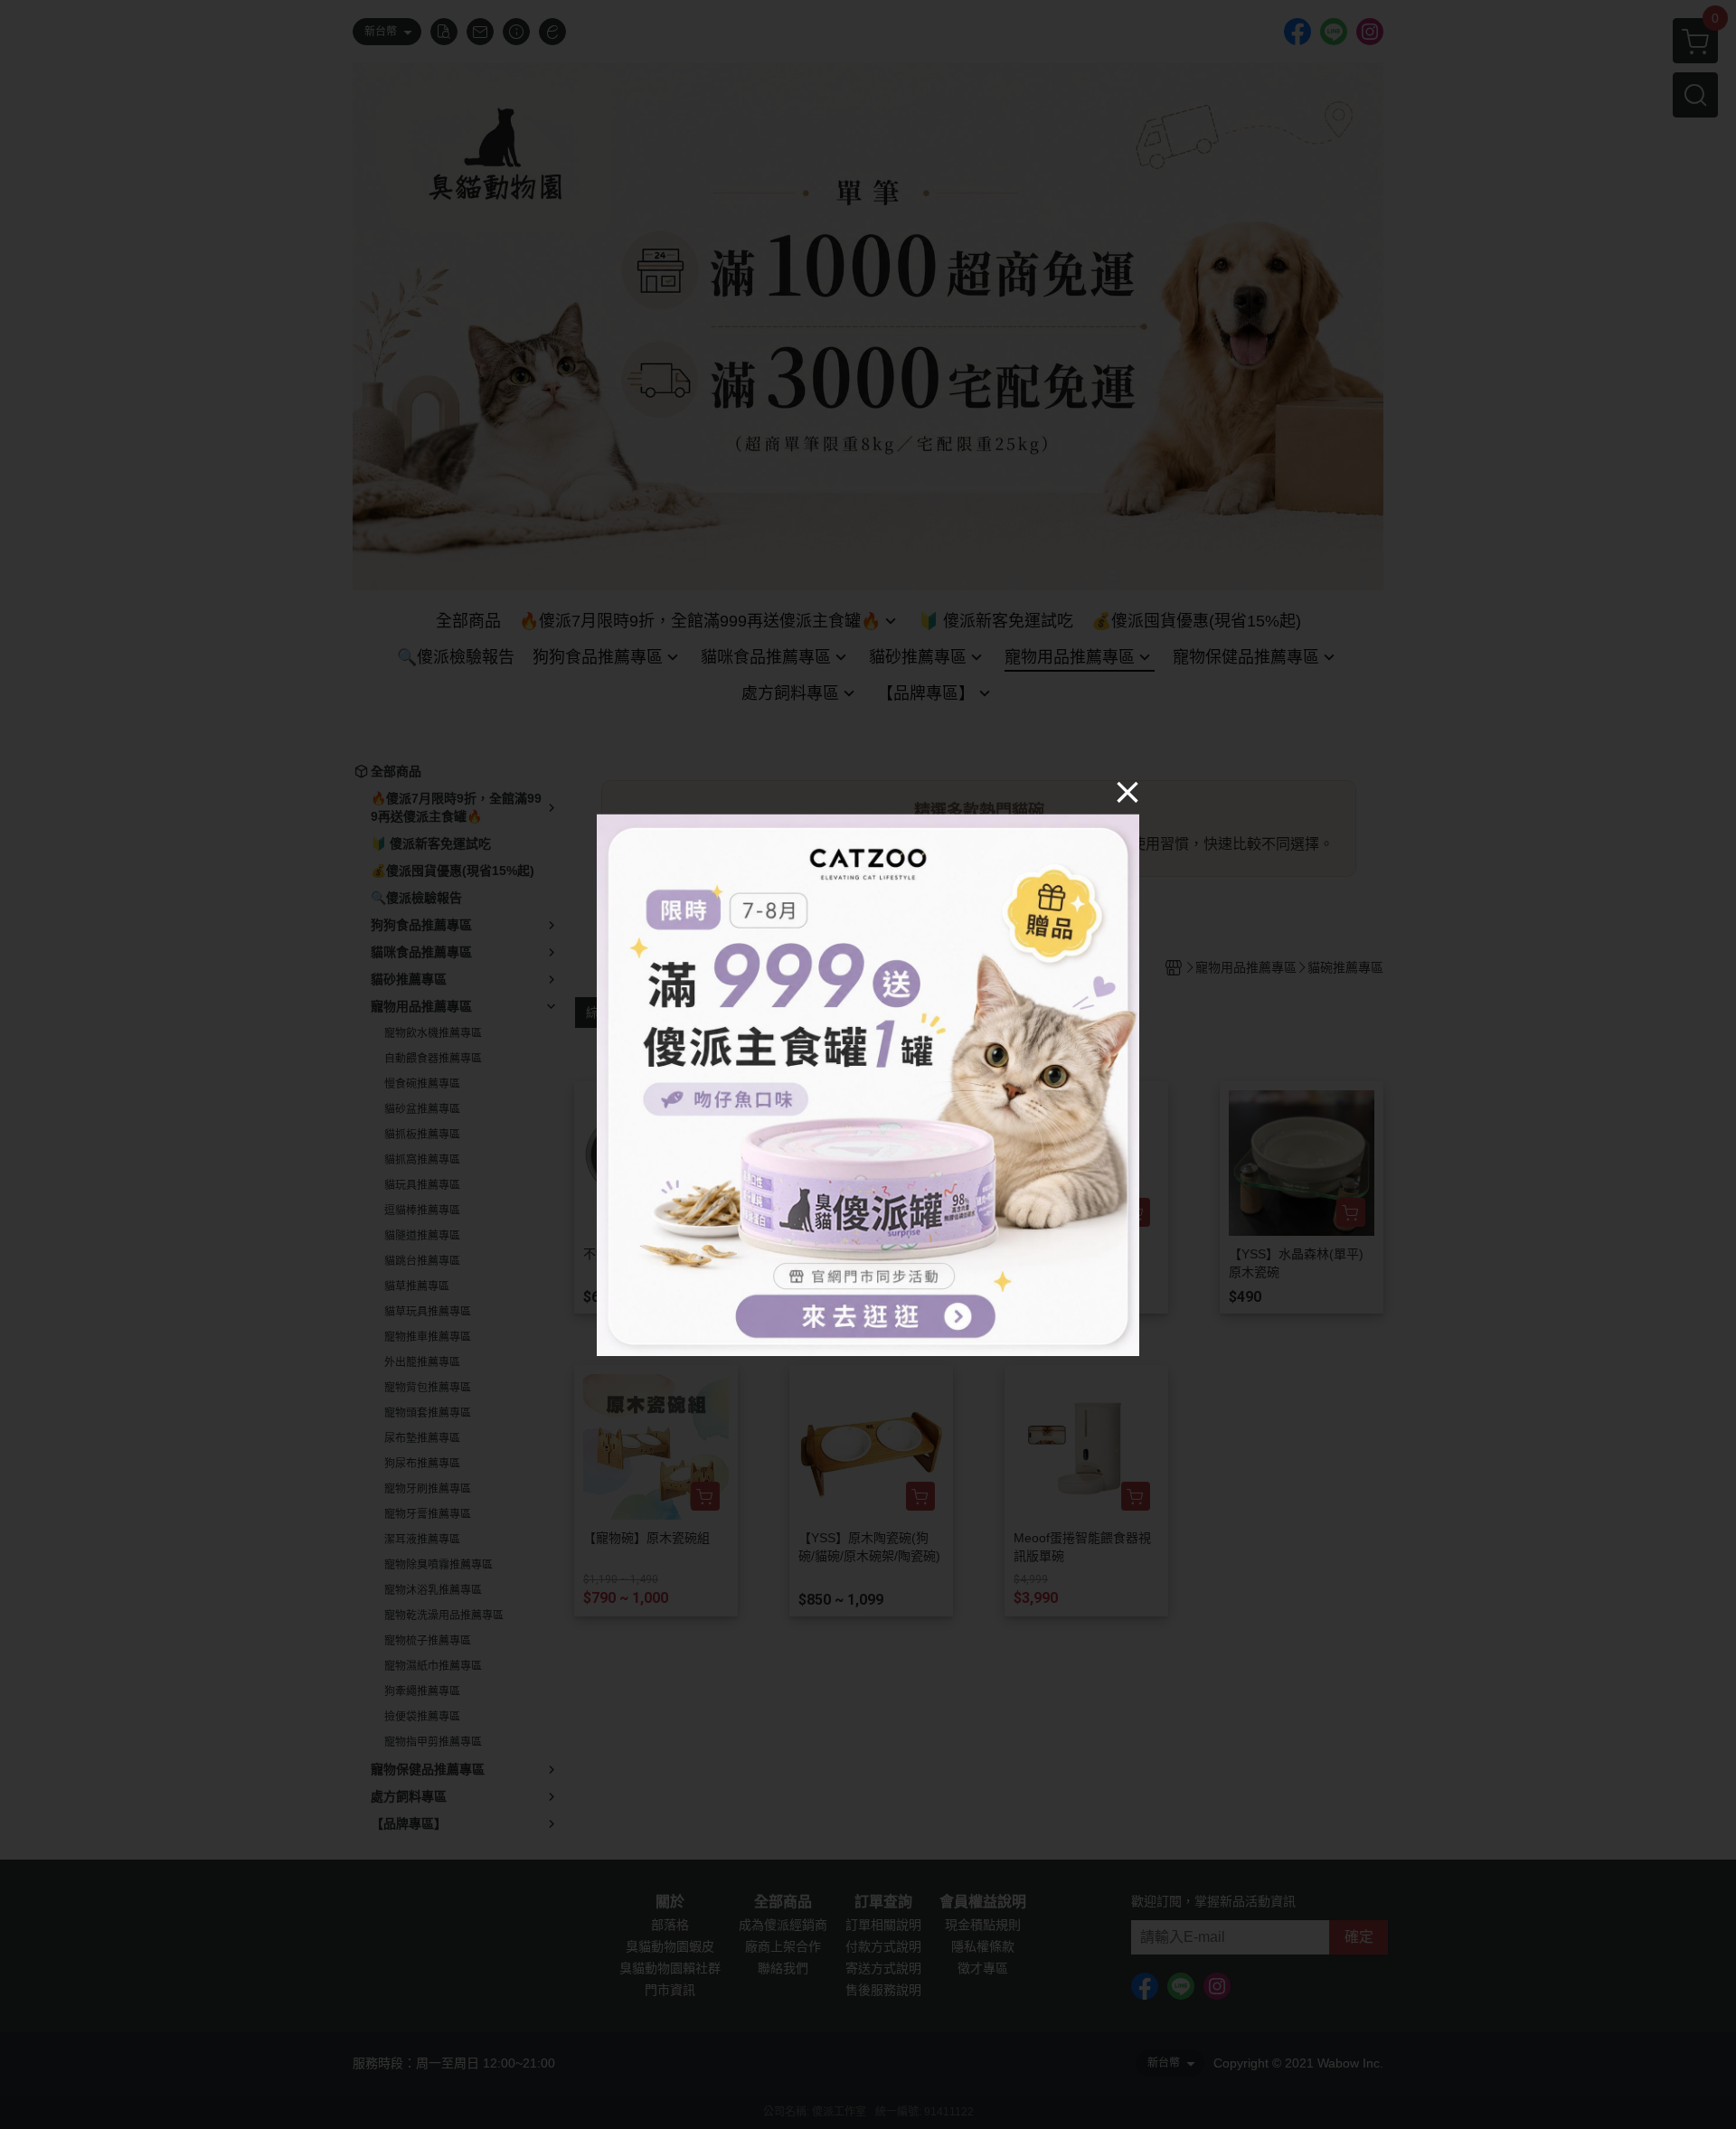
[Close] (1127, 791)
